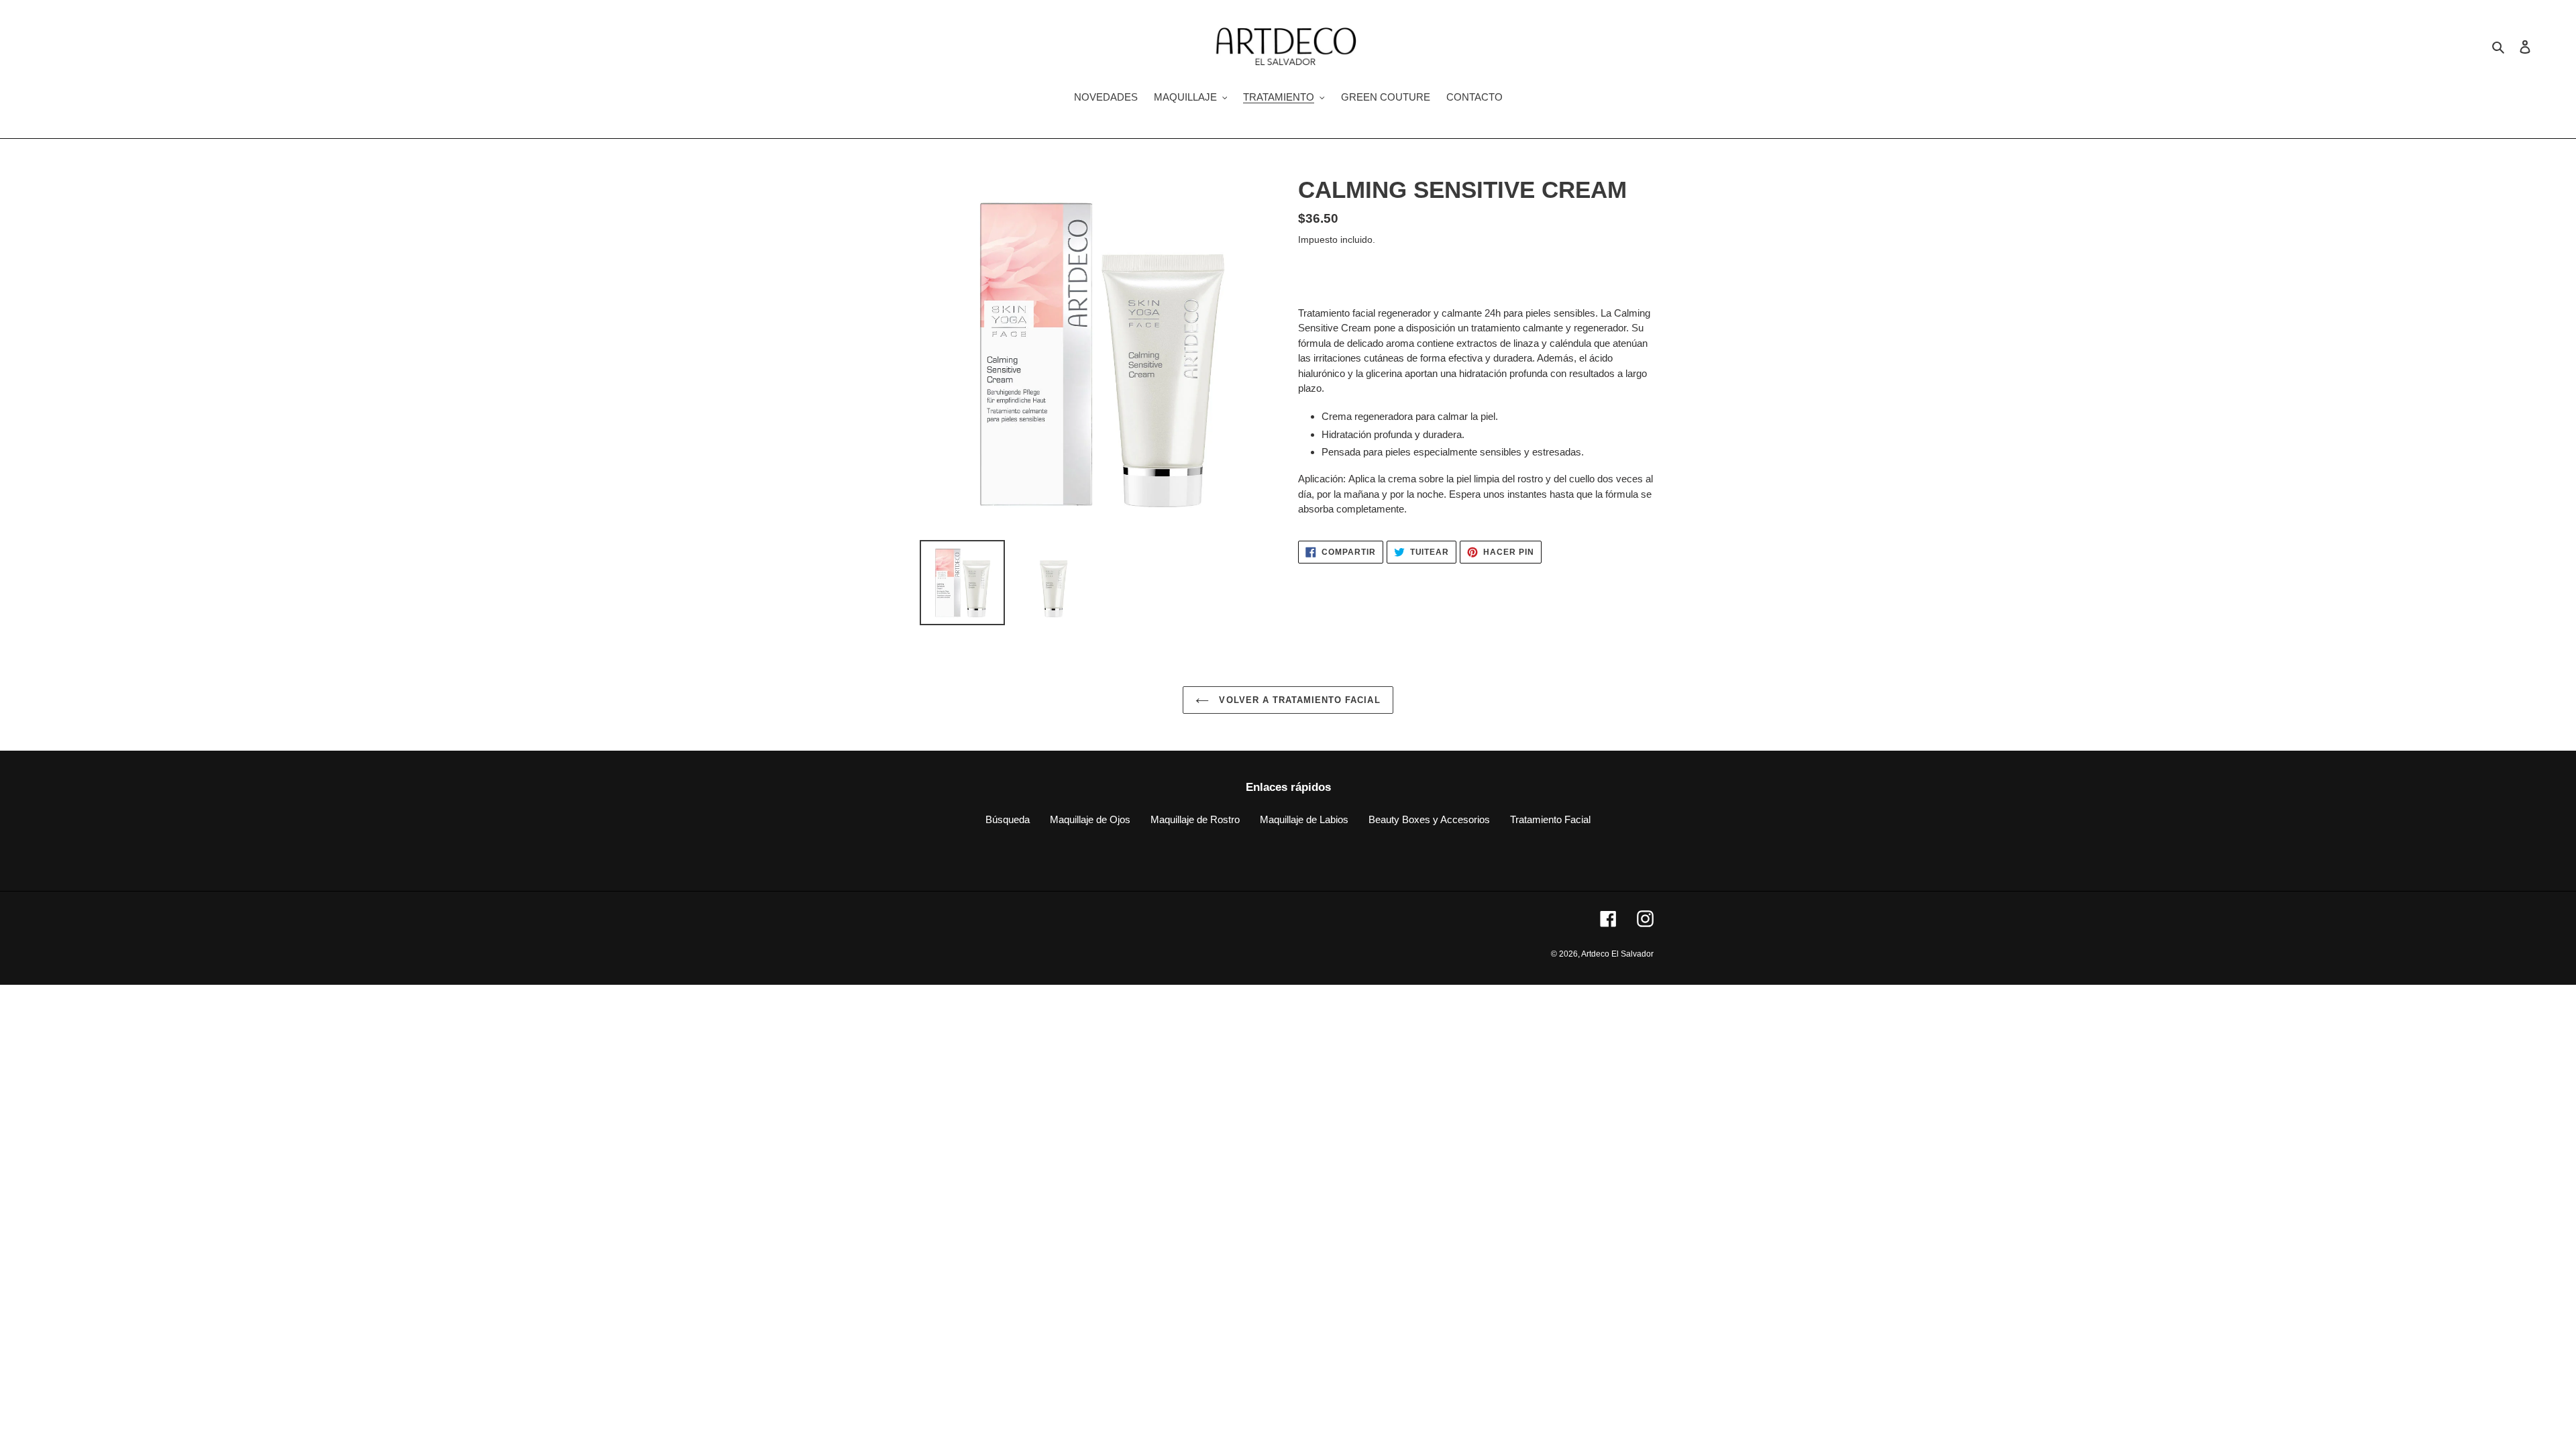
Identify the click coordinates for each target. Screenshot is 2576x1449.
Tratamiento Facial (1550, 819)
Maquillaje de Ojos (1090, 819)
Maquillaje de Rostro (1195, 819)
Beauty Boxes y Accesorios (1429, 819)
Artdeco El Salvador (1617, 954)
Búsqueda (1008, 819)
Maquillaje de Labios (1304, 819)
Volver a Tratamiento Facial (1298, 700)
